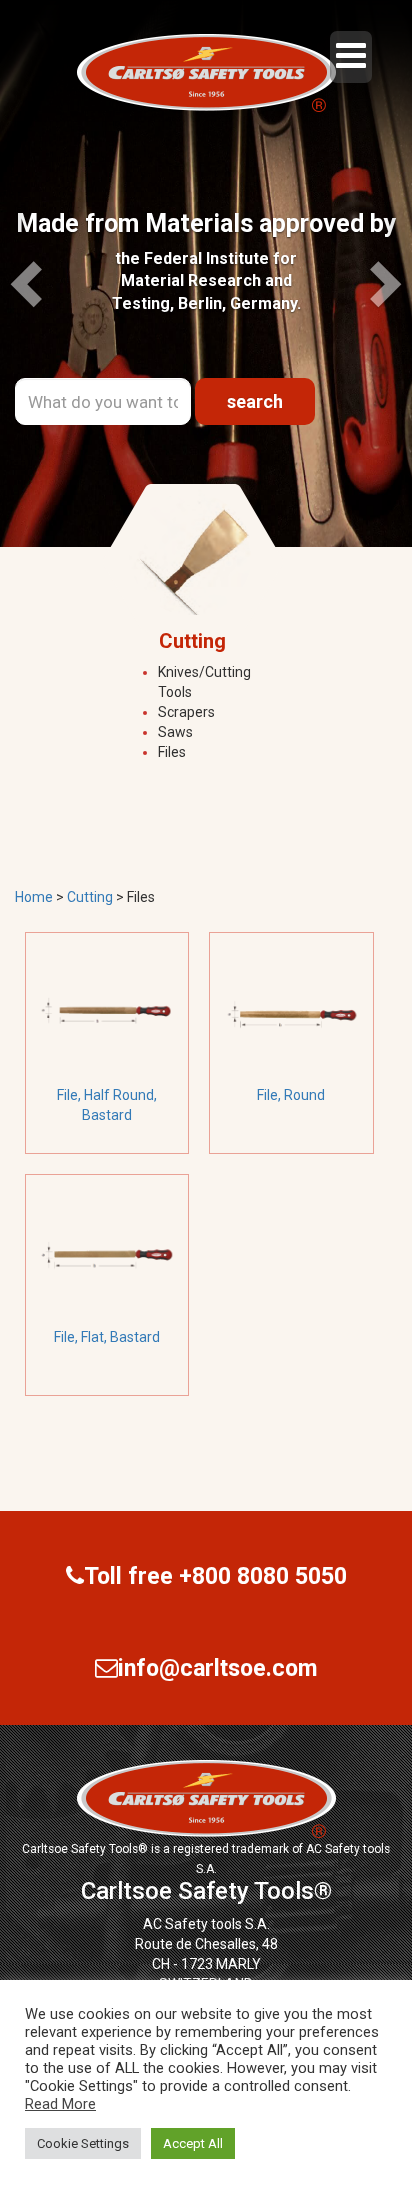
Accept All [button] (193, 2143)
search (255, 401)
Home (34, 897)
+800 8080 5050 (263, 1576)
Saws (175, 732)
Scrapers (186, 712)
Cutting (90, 897)
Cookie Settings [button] (83, 2143)
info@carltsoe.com (217, 1668)
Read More (60, 2104)
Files (172, 752)
